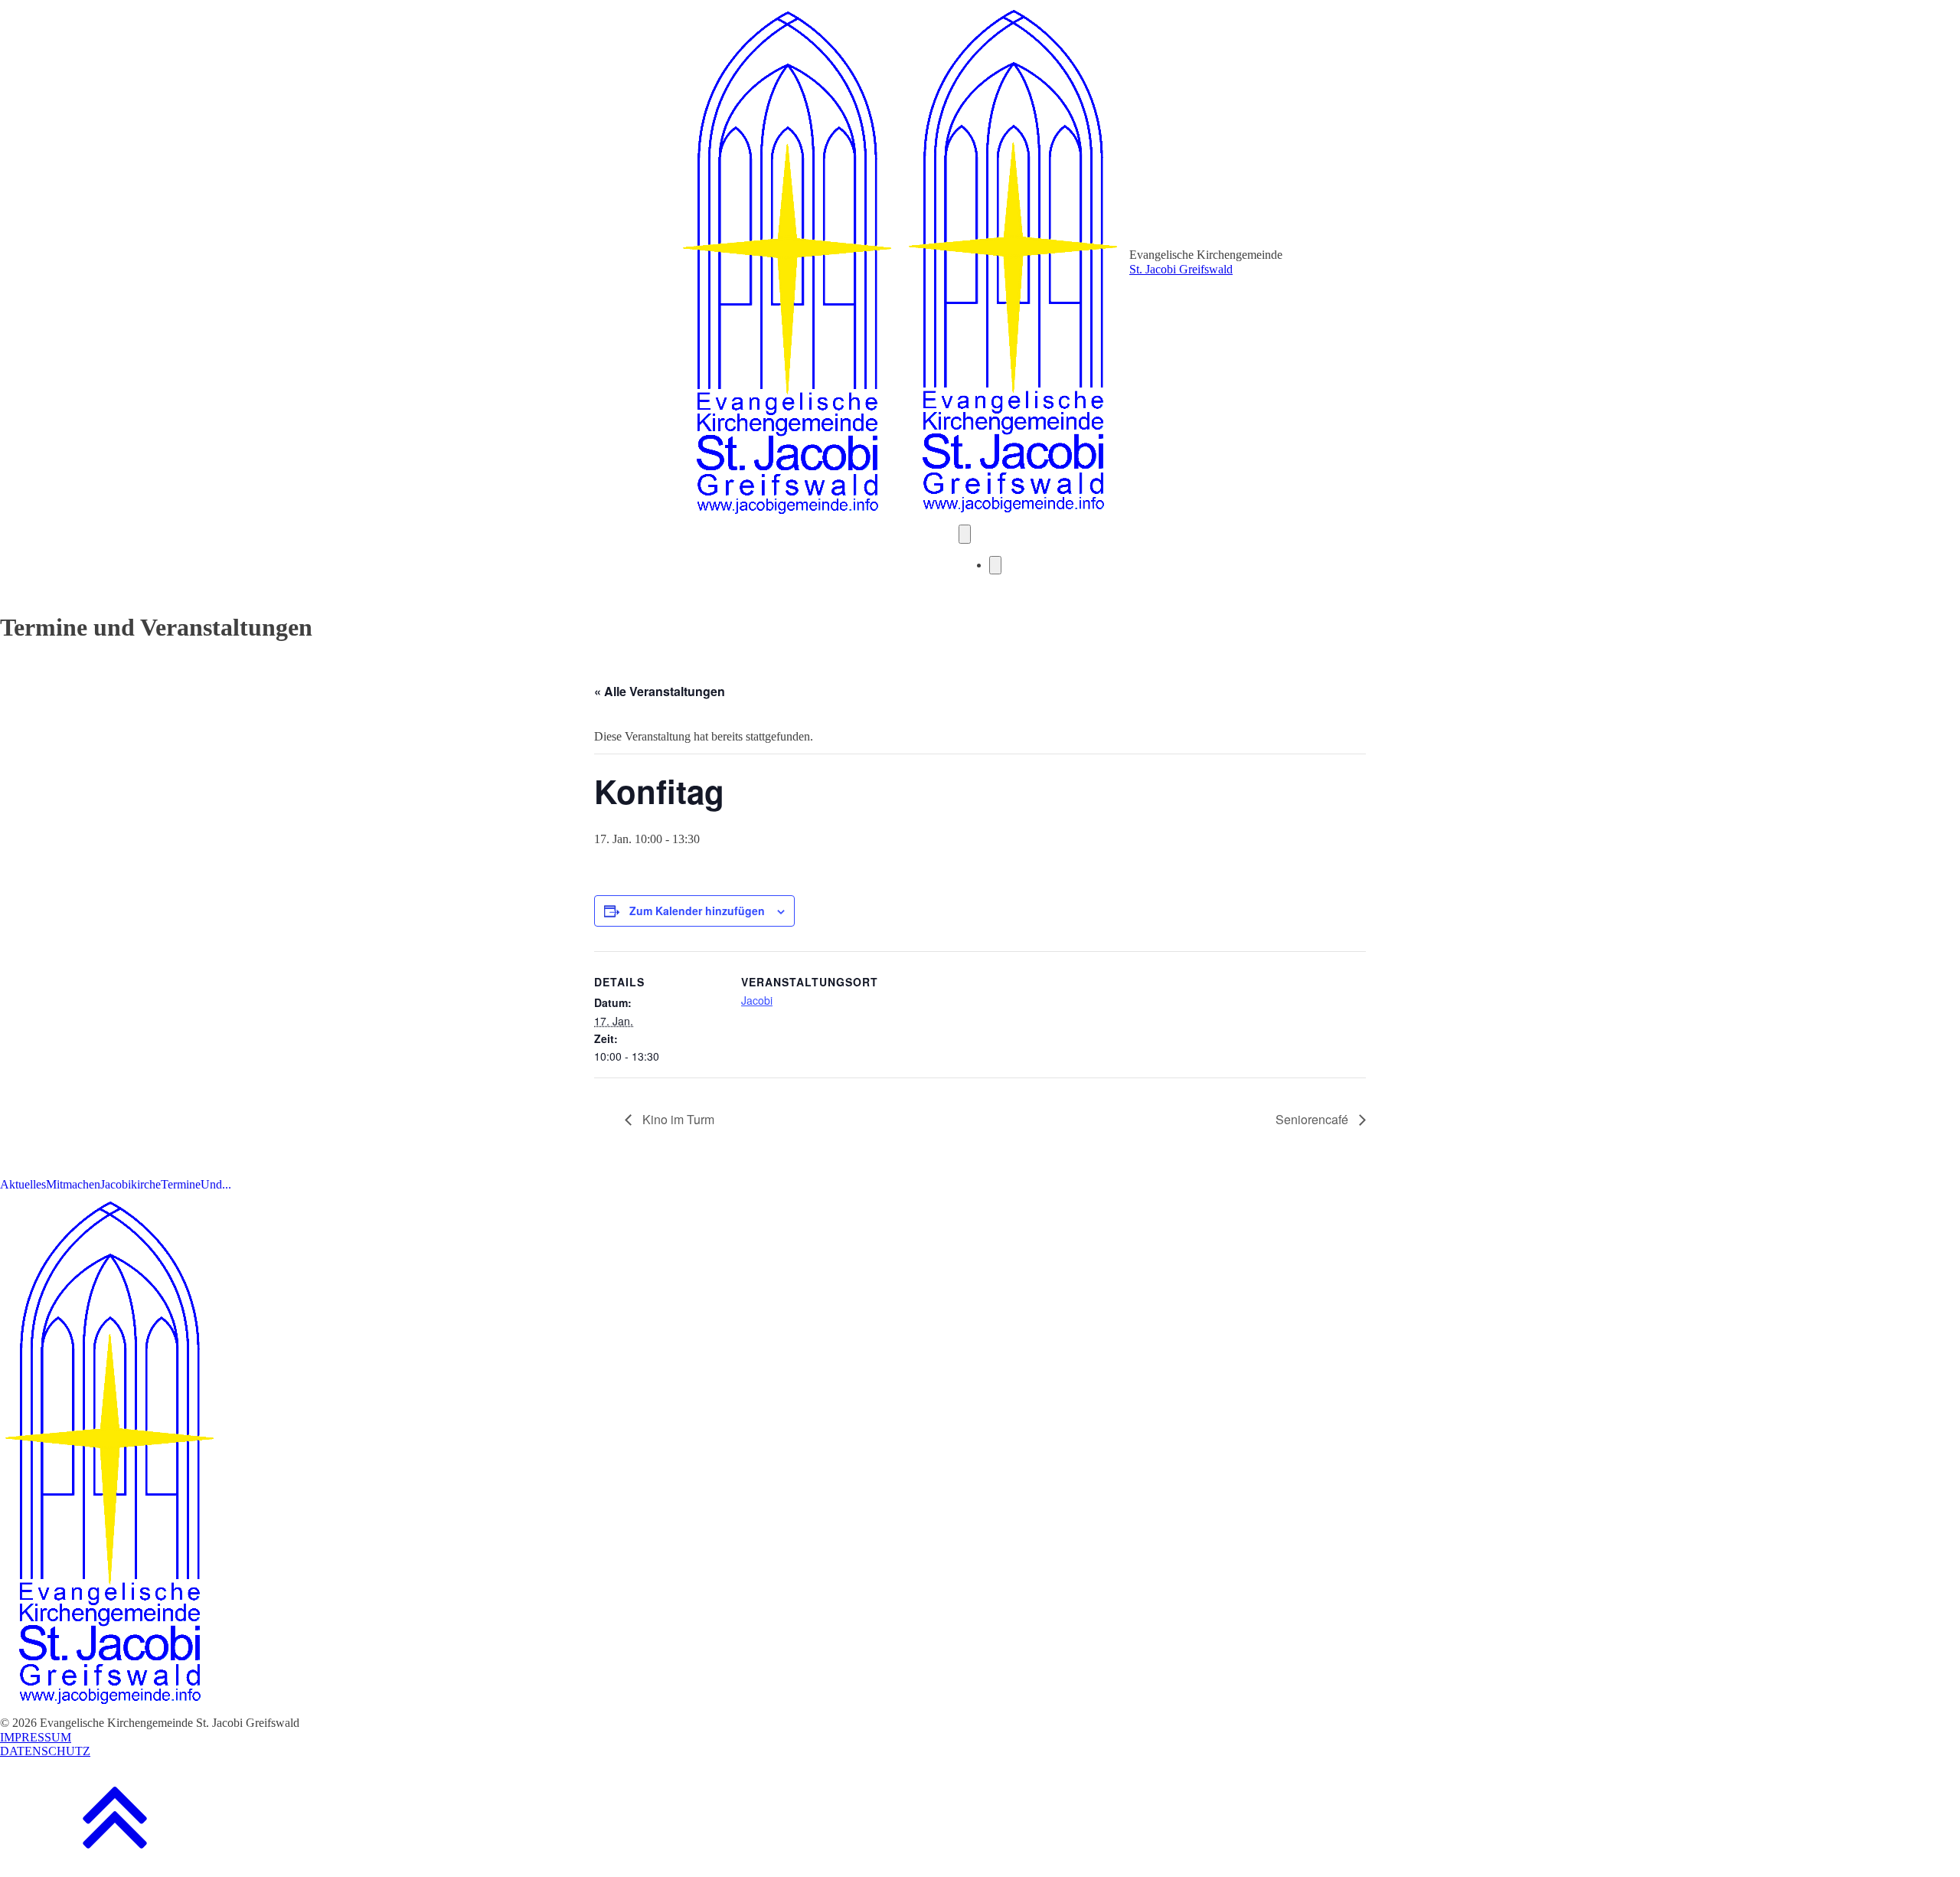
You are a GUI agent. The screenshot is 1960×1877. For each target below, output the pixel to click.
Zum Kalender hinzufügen (697, 911)
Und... (216, 1184)
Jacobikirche (131, 1184)
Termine (181, 1184)
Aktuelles (23, 1184)
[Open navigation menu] (965, 534)
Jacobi (757, 1000)
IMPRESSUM (36, 1737)
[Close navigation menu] (995, 565)
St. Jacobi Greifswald (1181, 269)
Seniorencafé (1313, 1119)
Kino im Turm (677, 1119)
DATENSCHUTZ (45, 1751)
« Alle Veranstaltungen (660, 691)
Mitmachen (73, 1184)
